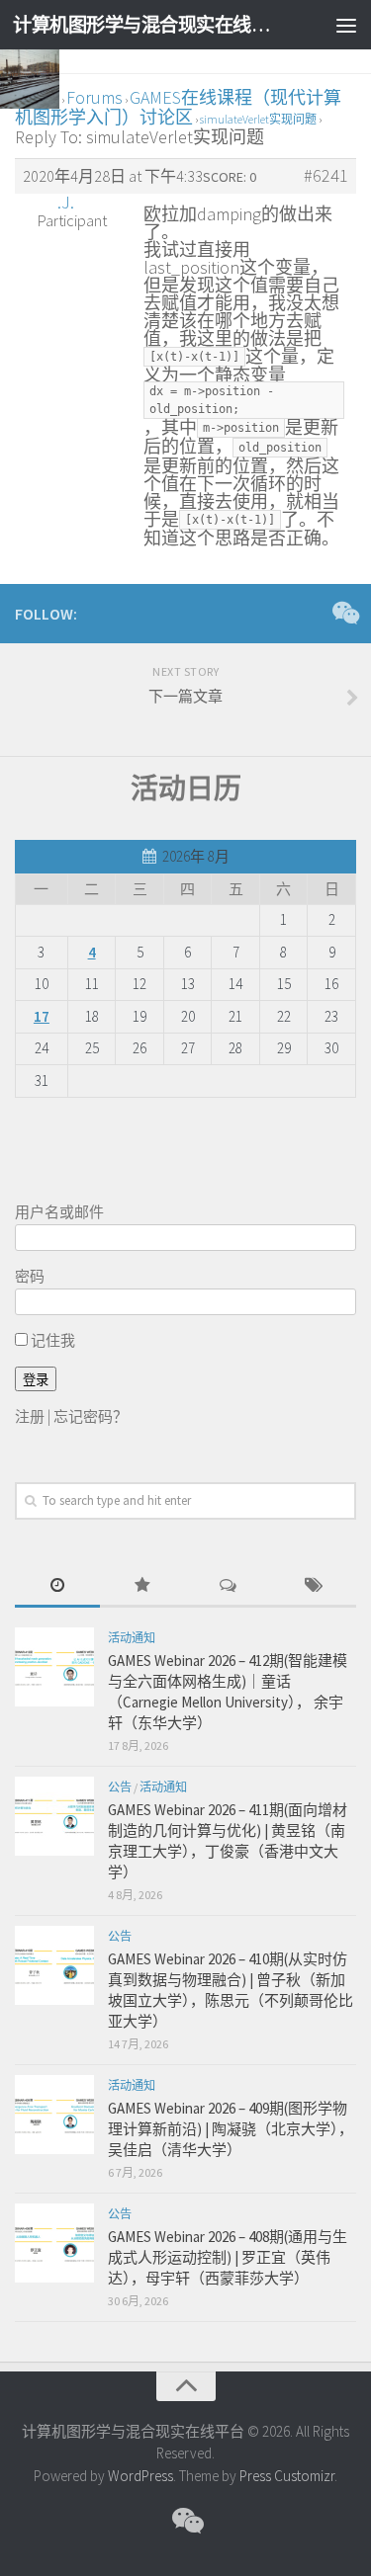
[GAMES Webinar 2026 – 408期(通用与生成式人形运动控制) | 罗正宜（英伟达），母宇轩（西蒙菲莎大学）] (54, 2243)
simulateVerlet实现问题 (258, 119)
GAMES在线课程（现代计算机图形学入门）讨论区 (178, 107)
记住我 (51, 1340)
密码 (30, 1276)
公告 (120, 1787)
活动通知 (132, 1638)
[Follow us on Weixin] (344, 613)
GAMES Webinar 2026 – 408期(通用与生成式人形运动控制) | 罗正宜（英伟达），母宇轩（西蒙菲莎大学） (228, 2257)
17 (42, 1016)
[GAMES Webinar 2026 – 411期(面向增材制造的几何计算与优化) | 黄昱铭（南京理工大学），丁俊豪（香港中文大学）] (54, 1816)
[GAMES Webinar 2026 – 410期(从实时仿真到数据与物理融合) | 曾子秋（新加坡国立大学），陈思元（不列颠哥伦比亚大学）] (54, 1965)
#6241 (326, 176)
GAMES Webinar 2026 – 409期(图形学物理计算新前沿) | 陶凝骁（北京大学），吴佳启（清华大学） (231, 2129)
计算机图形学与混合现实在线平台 (146, 25)
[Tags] (314, 1586)
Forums (94, 97)
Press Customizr (287, 2476)
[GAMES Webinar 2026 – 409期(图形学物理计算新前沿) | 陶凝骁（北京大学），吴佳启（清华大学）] (54, 2115)
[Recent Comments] (229, 1586)
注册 (30, 1416)
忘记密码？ (91, 1416)
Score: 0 (230, 177)
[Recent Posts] (57, 1586)
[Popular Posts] (142, 1586)
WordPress (140, 2476)
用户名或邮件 (59, 1212)
